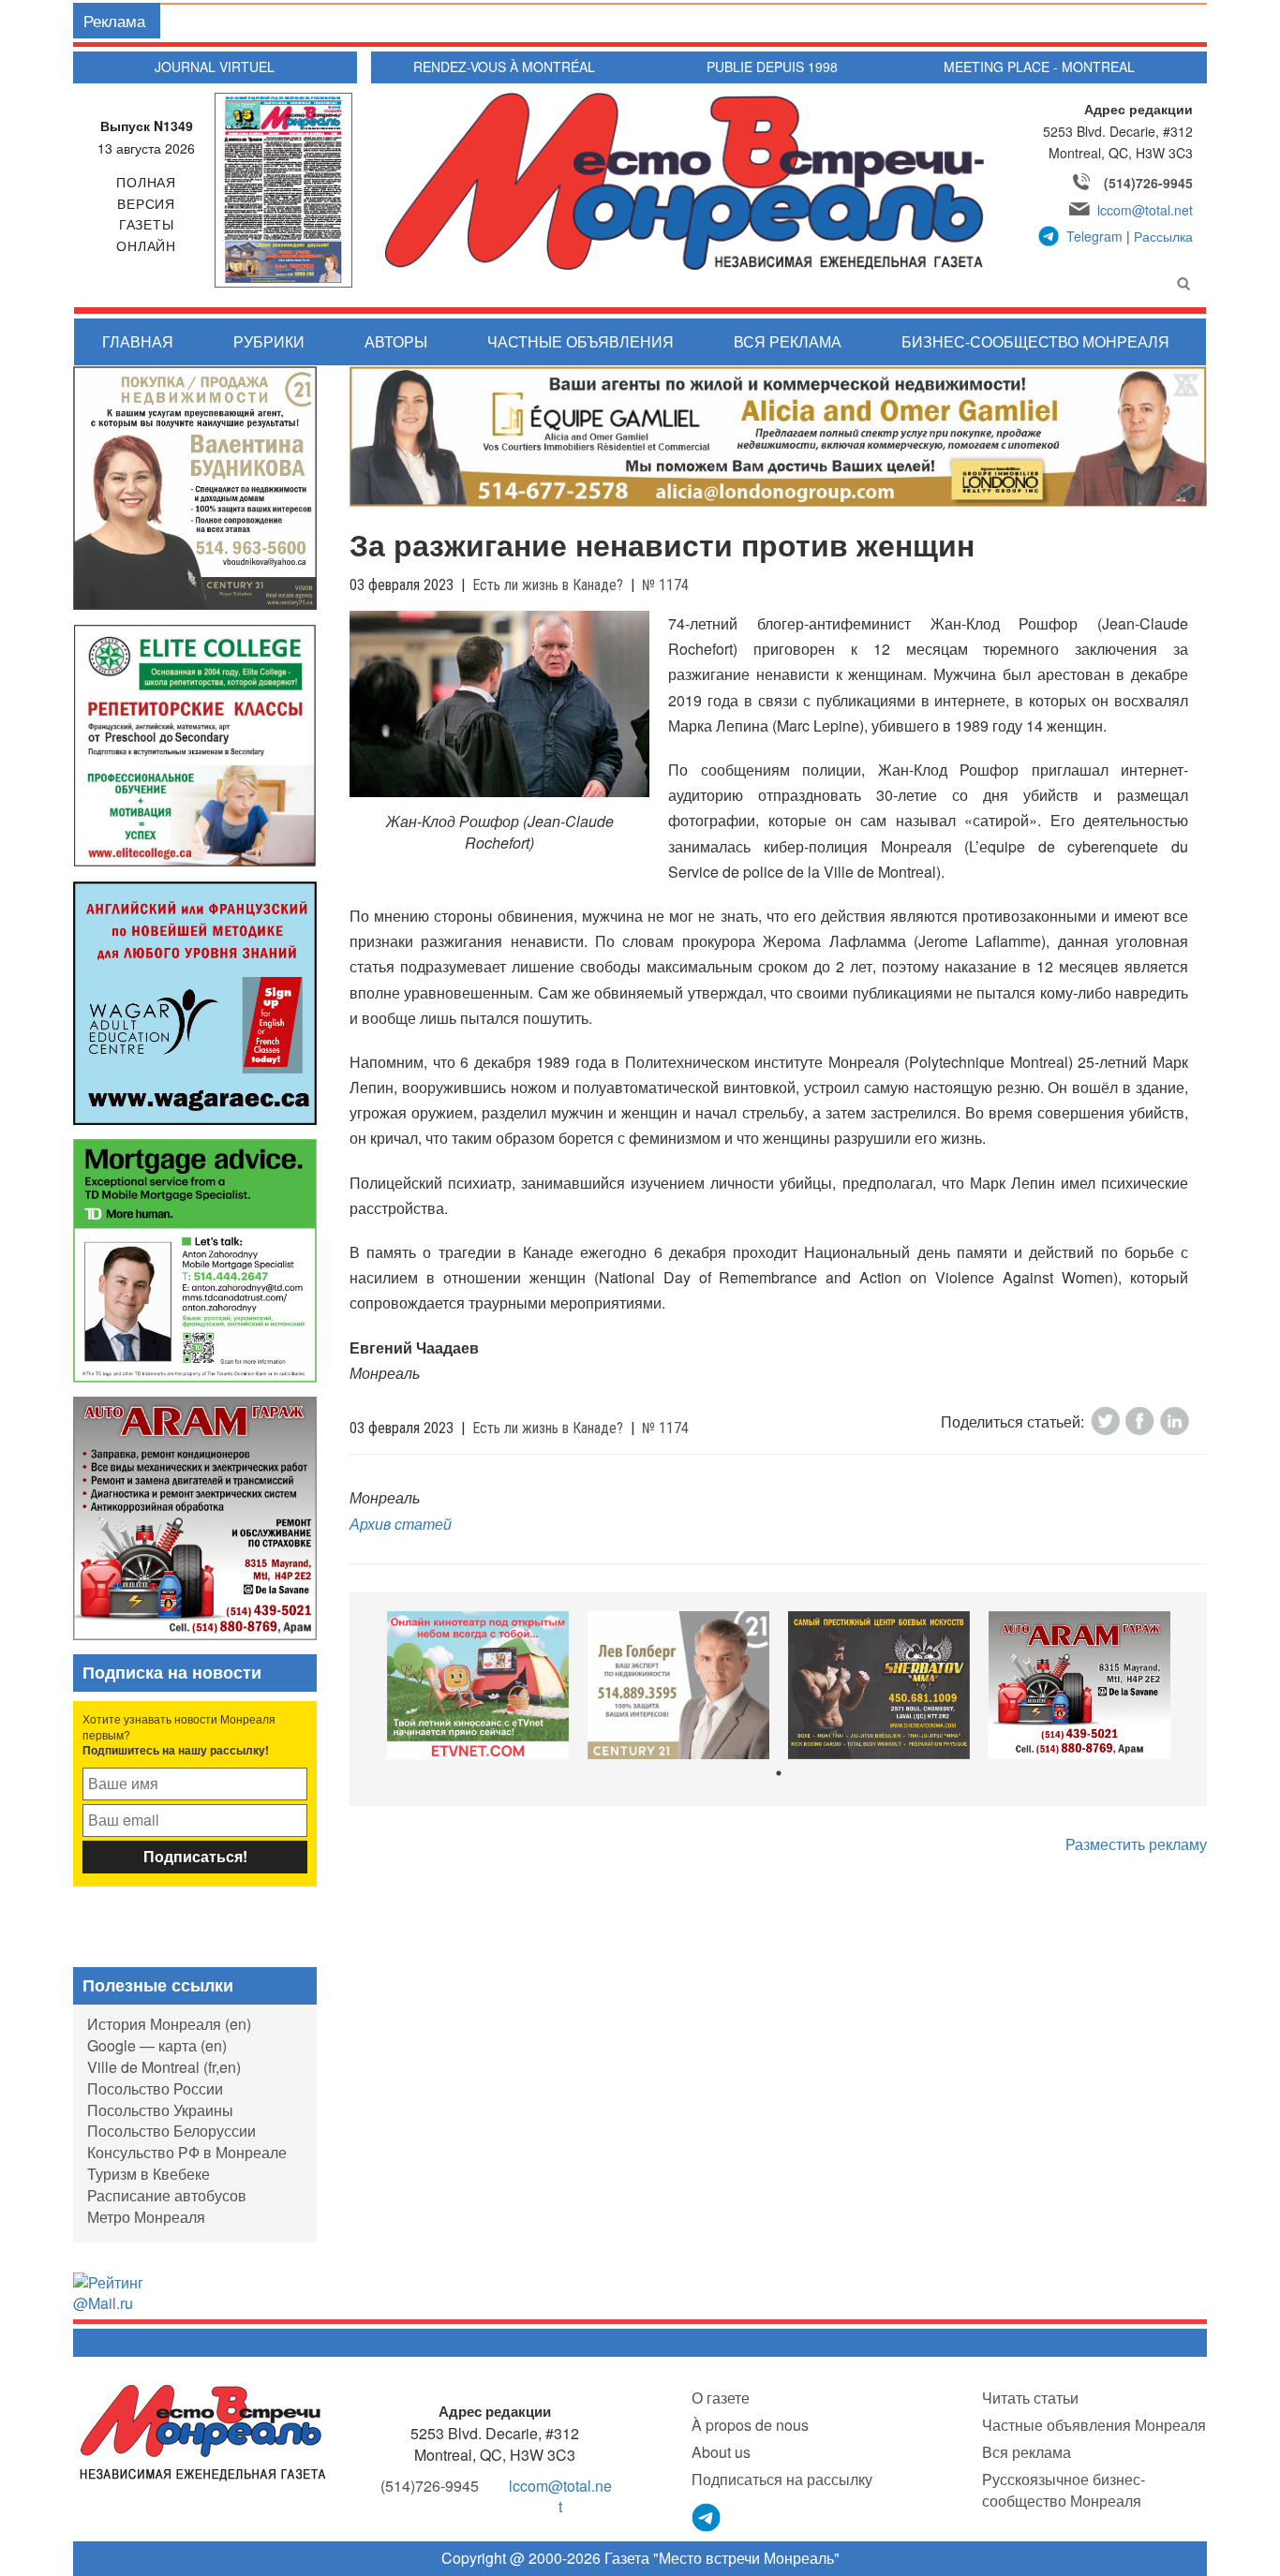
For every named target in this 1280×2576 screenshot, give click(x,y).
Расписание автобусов (167, 2195)
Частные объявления (580, 341)
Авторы (396, 341)
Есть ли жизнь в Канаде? (548, 585)
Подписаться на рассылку (782, 2479)
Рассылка (1163, 236)
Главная (138, 341)
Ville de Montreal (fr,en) (164, 2067)
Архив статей (401, 1524)
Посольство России (155, 2088)
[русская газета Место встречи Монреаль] (203, 2431)
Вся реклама (788, 341)
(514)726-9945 (1148, 183)
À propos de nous (750, 2425)
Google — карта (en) (157, 2045)
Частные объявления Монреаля (1094, 2425)
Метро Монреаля (146, 2217)
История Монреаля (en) (169, 2024)
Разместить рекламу (1136, 1844)
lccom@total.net (1145, 210)
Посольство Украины (160, 2110)
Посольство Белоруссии (171, 2131)
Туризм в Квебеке (149, 2174)
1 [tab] (779, 1773)
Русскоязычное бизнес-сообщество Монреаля (1064, 2490)
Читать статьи (1030, 2398)
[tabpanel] (478, 1686)
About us (721, 2452)
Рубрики (269, 341)
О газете (721, 2398)
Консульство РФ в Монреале (187, 2152)
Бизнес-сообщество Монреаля (1035, 341)
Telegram (1094, 236)
